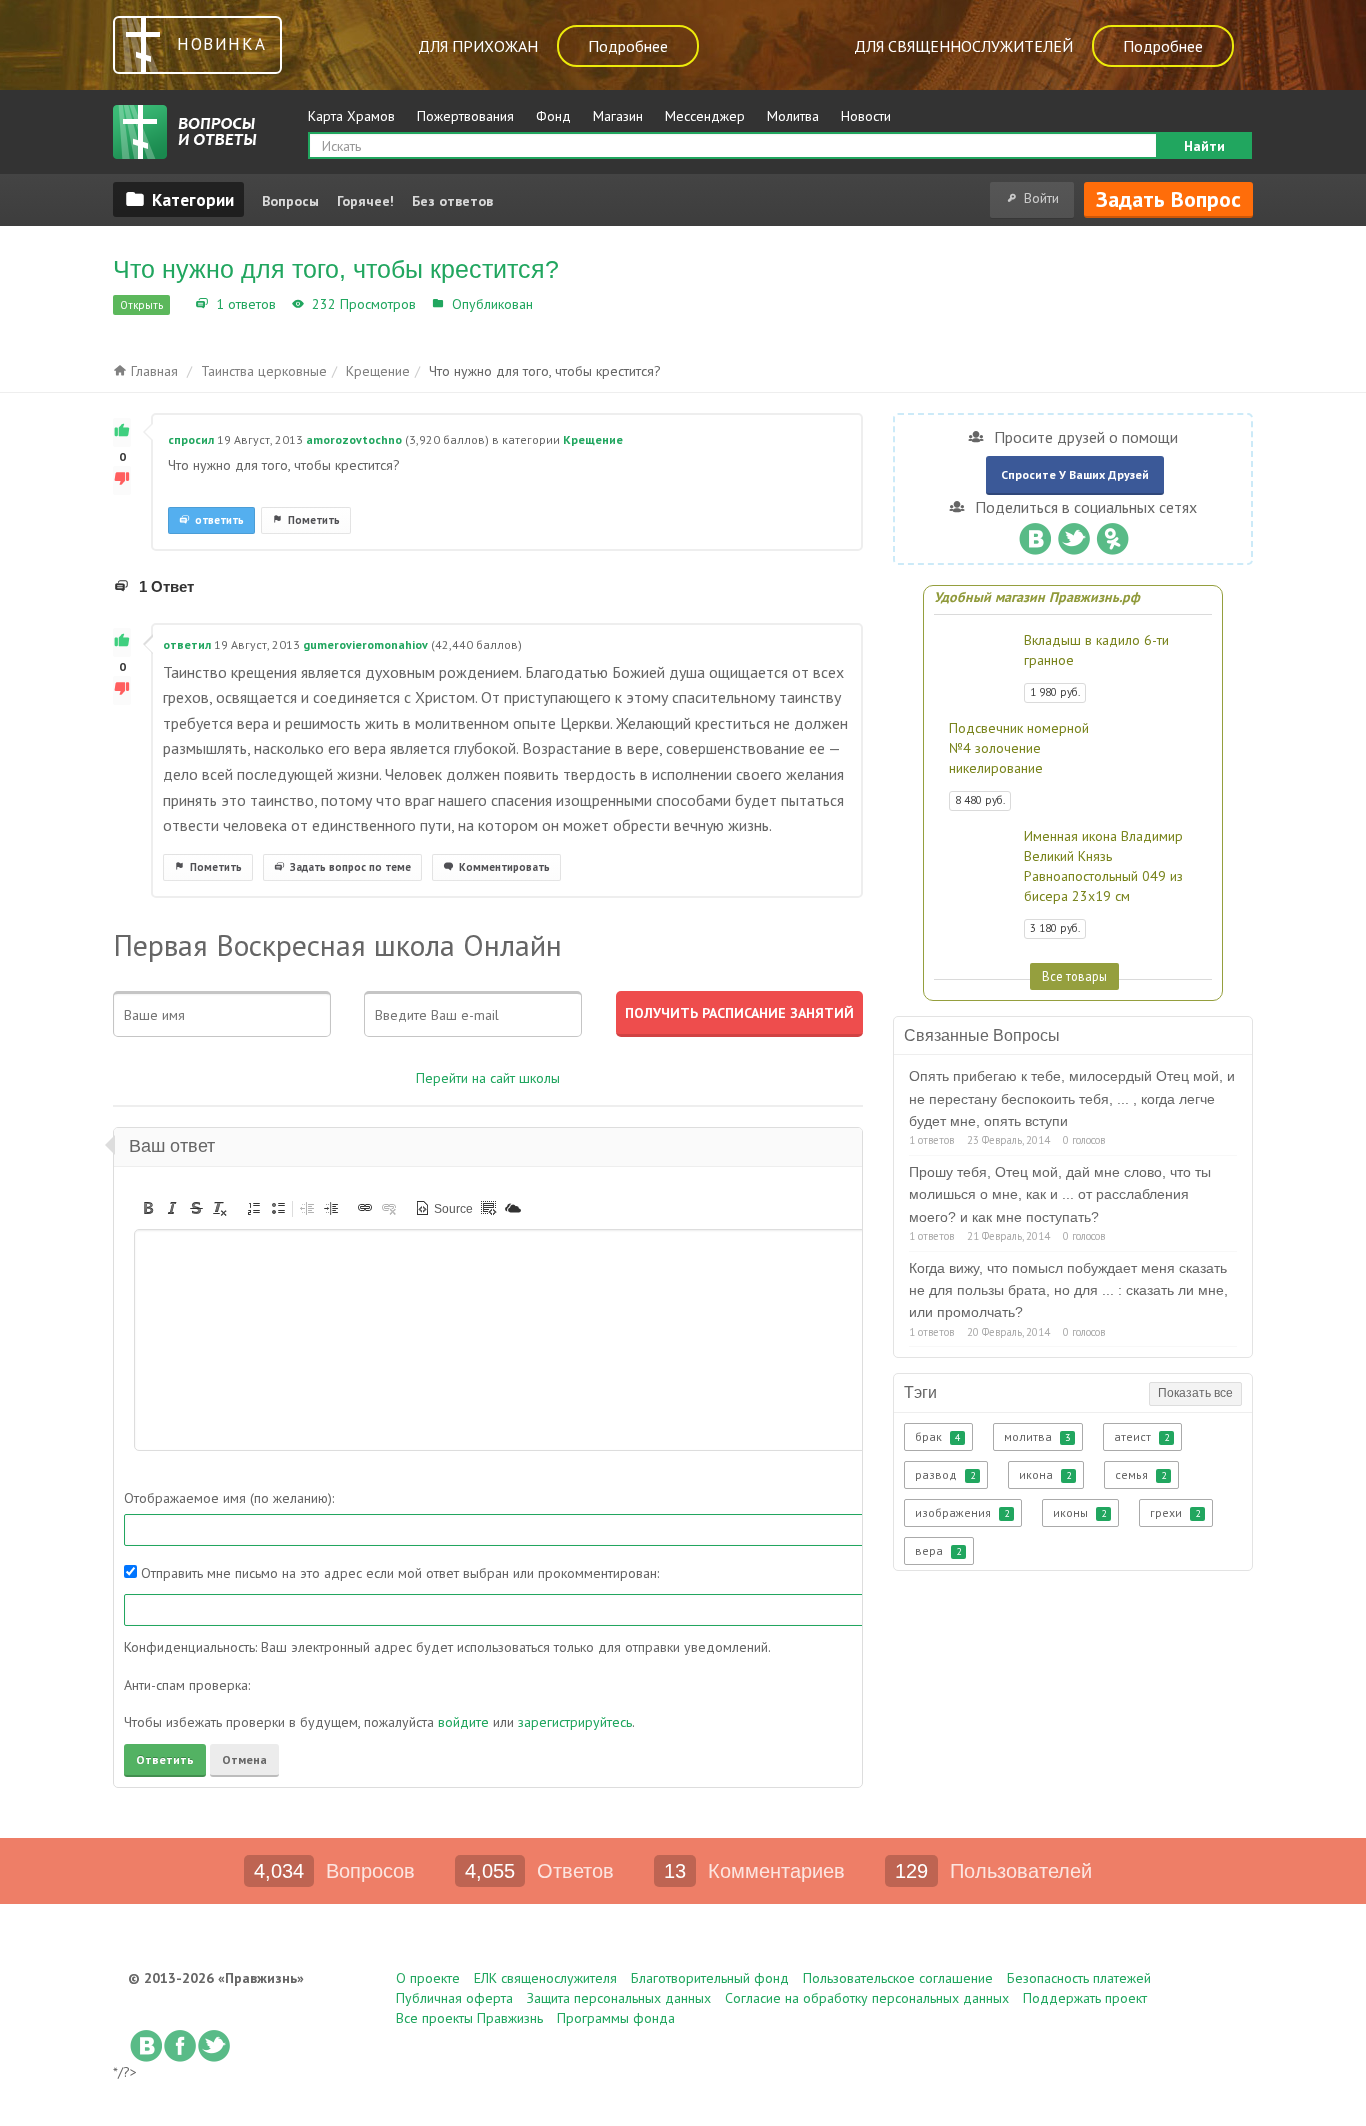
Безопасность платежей (1079, 1978)
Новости (866, 116)
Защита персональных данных (619, 1998)
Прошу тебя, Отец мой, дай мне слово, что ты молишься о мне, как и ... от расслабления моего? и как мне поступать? (1060, 1194)
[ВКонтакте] (1034, 534)
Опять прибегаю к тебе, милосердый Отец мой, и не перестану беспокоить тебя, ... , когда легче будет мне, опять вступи (1072, 1098)
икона (1045, 1474)
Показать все (1195, 1393)
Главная (152, 371)
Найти (1204, 146)
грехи (1175, 1512)
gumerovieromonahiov (365, 644)
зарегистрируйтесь (575, 1722)
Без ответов (452, 201)
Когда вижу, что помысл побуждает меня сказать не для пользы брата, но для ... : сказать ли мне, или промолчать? (1068, 1290)
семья (1140, 1474)
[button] (148, 1208)
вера (938, 1550)
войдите (463, 1722)
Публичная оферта (454, 1998)
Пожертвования (465, 116)
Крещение (571, 304)
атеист (1141, 1436)
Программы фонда (616, 2018)
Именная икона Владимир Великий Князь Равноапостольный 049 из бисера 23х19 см (1103, 866)
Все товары (1074, 976)
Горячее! (365, 201)
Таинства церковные (264, 371)
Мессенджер (705, 116)
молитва (1037, 1436)
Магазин (618, 116)
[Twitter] (1073, 534)
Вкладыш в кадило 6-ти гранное (1096, 650)
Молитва (793, 116)
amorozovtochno (354, 439)
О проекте (428, 1978)
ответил (187, 644)
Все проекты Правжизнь (469, 2018)
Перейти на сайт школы (488, 1078)
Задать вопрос (1168, 199)
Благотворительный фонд (710, 1978)
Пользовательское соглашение (898, 1978)
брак (937, 1436)
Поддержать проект (1085, 1998)
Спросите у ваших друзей (1075, 474)
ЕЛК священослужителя (545, 1978)
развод (945, 1474)
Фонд (553, 116)
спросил (191, 439)
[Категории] (178, 199)
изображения (962, 1512)
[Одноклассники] (1112, 534)
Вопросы (290, 201)
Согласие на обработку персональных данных (867, 1998)
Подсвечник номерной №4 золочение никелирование (1019, 748)
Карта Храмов (351, 116)
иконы (1079, 1512)
